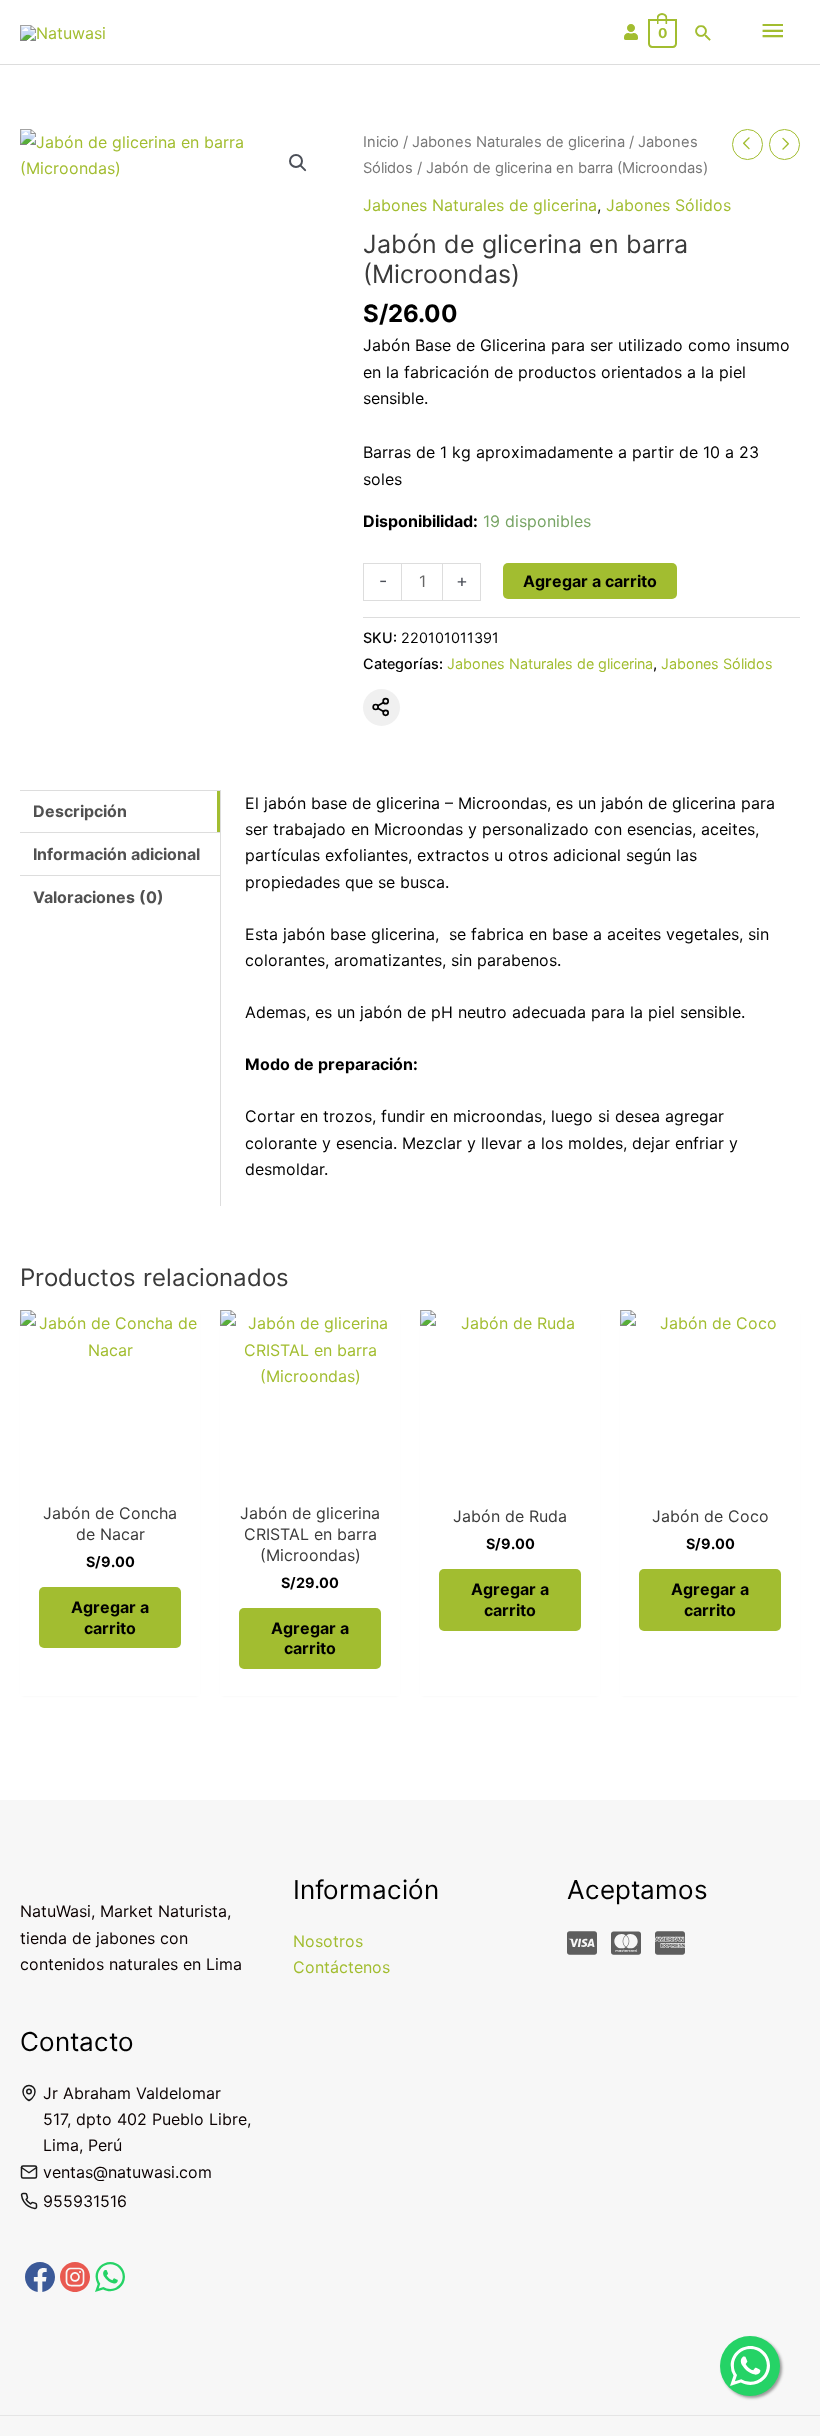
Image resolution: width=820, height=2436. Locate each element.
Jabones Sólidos (668, 205)
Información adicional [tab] (116, 854)
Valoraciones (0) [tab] (98, 897)
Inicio (381, 142)
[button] (703, 32)
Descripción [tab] (80, 811)
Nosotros (328, 1941)
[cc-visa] (586, 1943)
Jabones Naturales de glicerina (518, 142)
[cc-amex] (674, 1943)
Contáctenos (341, 1967)
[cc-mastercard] (630, 1943)
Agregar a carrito (590, 581)
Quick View (110, 1471)
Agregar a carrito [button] (110, 1617)
